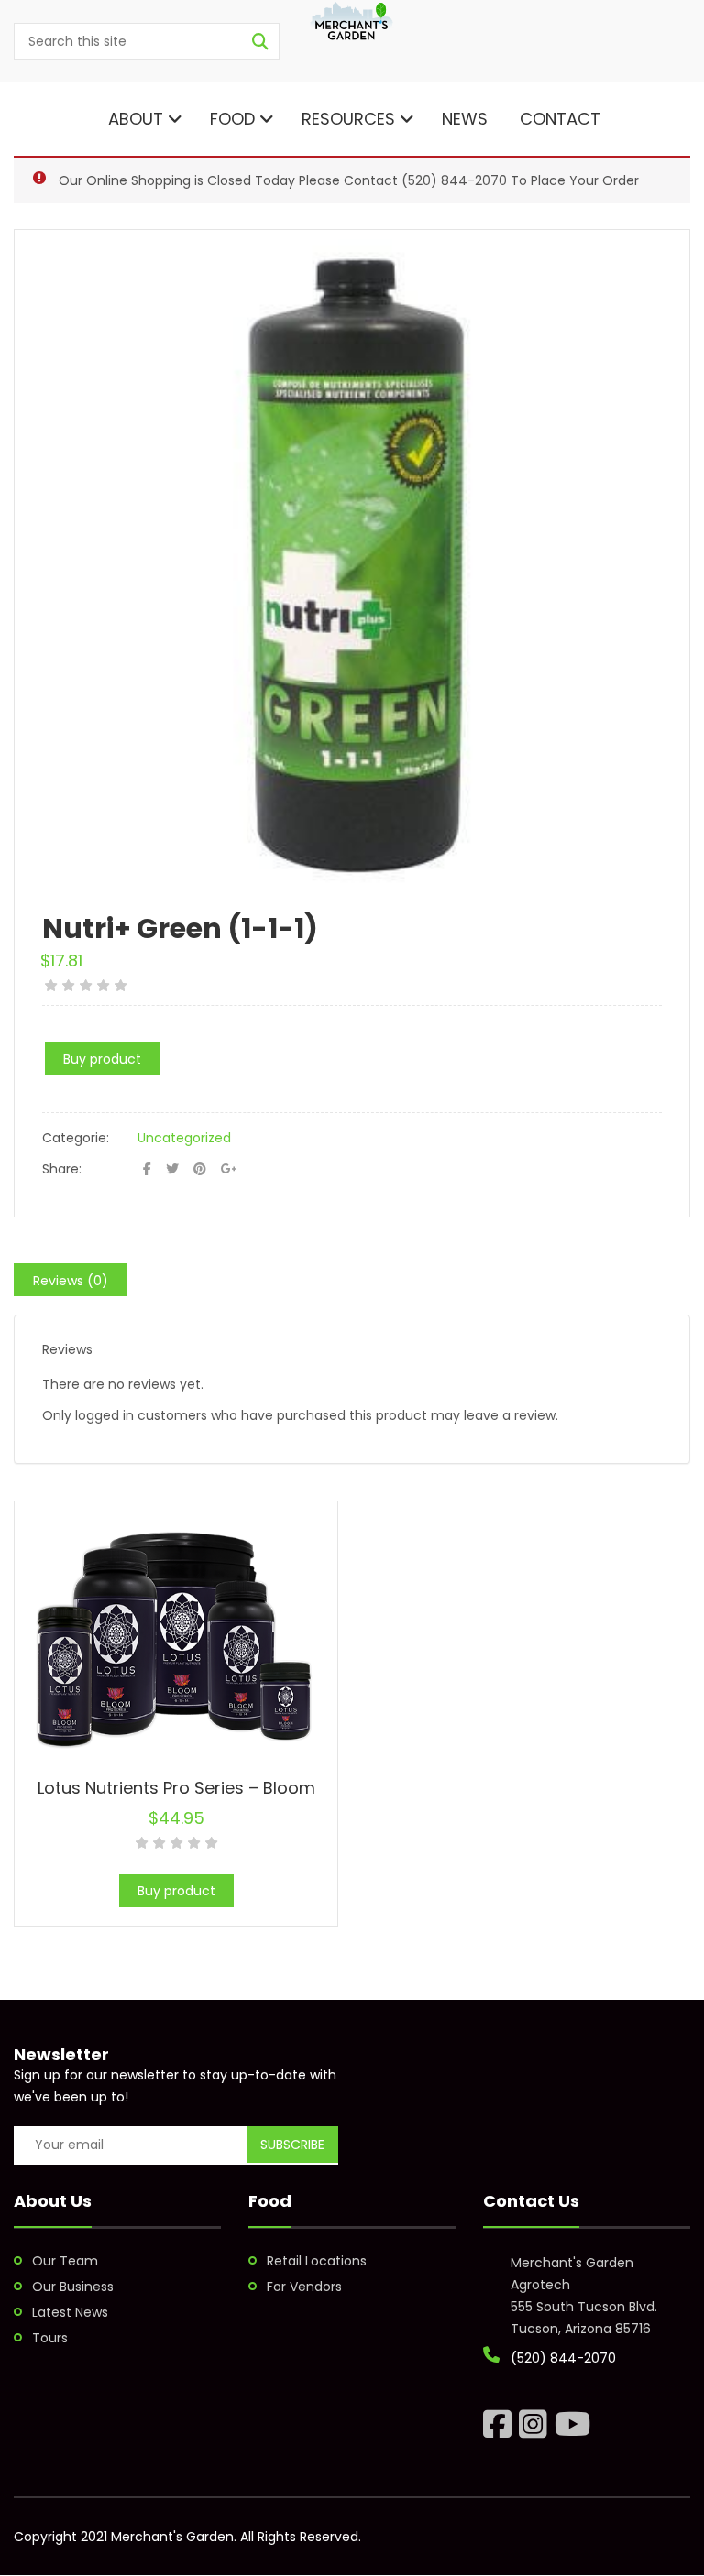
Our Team (65, 2261)
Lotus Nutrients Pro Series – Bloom (176, 1788)
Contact (558, 119)
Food (232, 119)
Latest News (70, 2312)
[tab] (71, 1280)
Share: (62, 1169)
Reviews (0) (71, 1281)
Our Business (73, 2287)
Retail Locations (317, 2261)
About (133, 119)
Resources (348, 119)
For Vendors (304, 2287)
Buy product (102, 1059)
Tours (50, 2338)
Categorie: (76, 1138)
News (465, 119)
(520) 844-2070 (454, 180)
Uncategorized (184, 1138)
